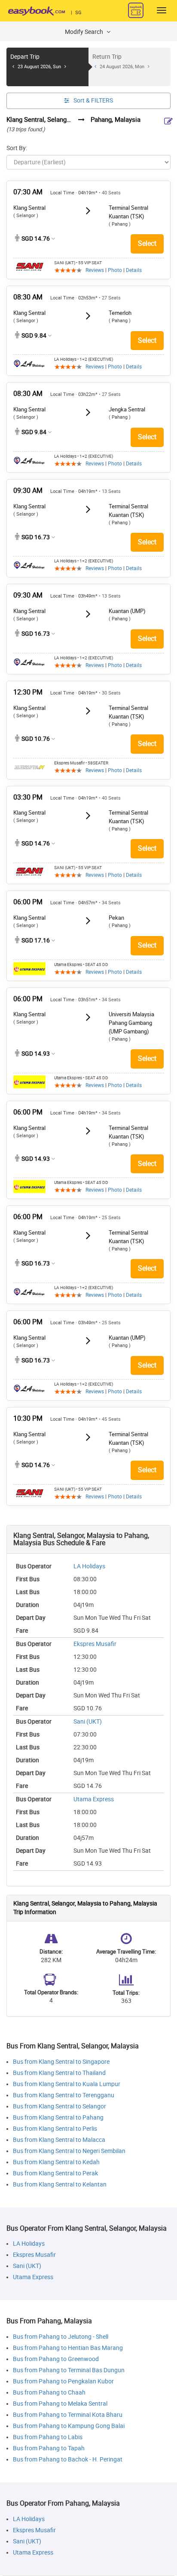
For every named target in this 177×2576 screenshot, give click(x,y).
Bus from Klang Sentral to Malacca (59, 2140)
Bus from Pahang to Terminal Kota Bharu (68, 2415)
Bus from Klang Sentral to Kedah (56, 2162)
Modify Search (85, 32)
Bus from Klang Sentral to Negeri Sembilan (69, 2151)
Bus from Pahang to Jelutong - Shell (61, 2337)
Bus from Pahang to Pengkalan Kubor (63, 2381)
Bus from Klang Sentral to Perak (55, 2173)
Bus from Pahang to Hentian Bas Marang (68, 2348)
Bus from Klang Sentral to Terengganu (64, 2095)
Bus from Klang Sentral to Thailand (59, 2073)
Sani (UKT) (88, 1722)
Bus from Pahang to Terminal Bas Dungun (69, 2370)
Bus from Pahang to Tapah (49, 2448)
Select (147, 243)
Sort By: (17, 148)
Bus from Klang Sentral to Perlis (55, 2129)
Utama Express (94, 1799)
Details (134, 270)
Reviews (95, 270)
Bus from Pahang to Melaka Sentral (60, 2404)
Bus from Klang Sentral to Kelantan (60, 2185)
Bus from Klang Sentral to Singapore (61, 2062)
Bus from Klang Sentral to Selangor (60, 2106)
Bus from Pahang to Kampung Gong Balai (69, 2426)
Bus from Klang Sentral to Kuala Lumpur (67, 2084)
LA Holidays (89, 1566)
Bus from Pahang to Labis (48, 2437)
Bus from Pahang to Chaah (49, 2393)
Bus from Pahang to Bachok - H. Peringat (68, 2460)
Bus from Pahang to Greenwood (56, 2359)
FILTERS (93, 101)
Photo (115, 270)
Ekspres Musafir (95, 1644)
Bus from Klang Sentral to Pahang (58, 2118)
